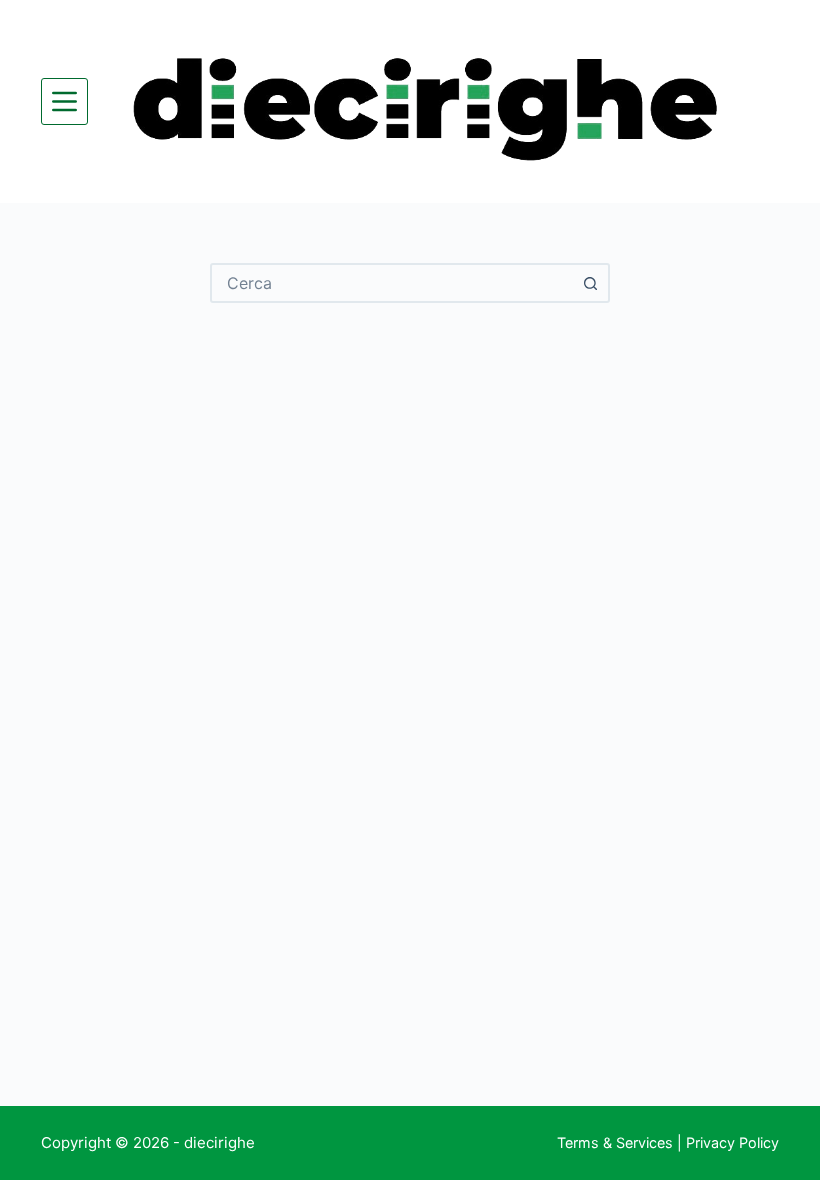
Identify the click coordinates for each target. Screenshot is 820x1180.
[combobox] (392, 283)
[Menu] (64, 101)
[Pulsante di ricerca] (590, 283)
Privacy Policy (732, 1142)
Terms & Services (615, 1142)
